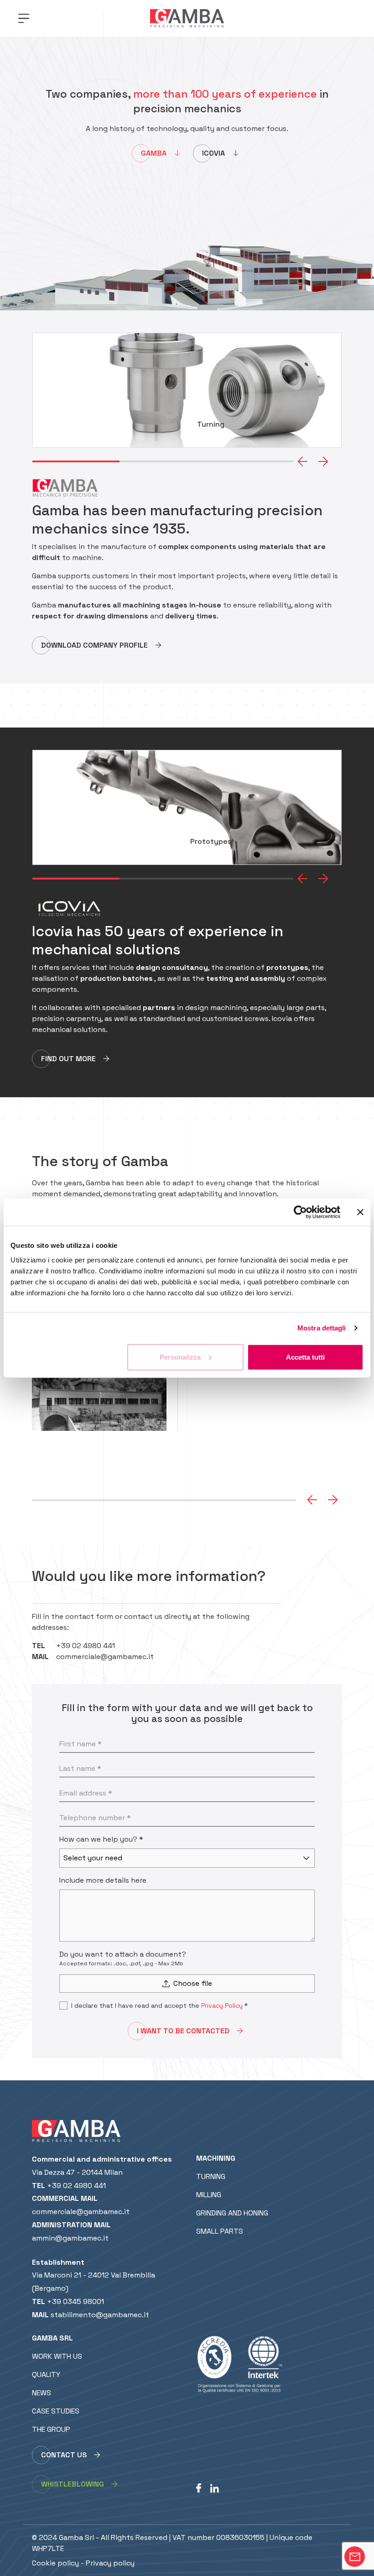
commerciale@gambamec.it (105, 1657)
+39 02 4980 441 (86, 1646)
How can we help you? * (101, 1839)
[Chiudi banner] (360, 1212)
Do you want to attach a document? (123, 1954)
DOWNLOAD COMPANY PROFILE (94, 645)
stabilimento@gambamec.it (100, 2315)
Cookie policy (55, 2563)
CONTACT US (64, 2455)
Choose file (193, 1983)
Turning (211, 2176)
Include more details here (103, 1880)
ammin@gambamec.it (70, 2238)
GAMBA (154, 153)
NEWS (42, 2393)
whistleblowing (73, 2484)
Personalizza (180, 1357)
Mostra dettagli (322, 1328)
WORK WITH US (57, 2356)
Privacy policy (110, 2563)
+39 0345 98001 (75, 2301)
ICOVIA (213, 153)
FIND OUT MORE (68, 1059)
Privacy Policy (222, 2005)
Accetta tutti (305, 1357)
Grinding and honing (232, 2213)
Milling (209, 2195)
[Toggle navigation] (24, 18)
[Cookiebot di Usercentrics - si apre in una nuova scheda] (300, 1212)
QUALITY (46, 2374)
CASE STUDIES (56, 2411)
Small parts (220, 2231)
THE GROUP (51, 2429)
